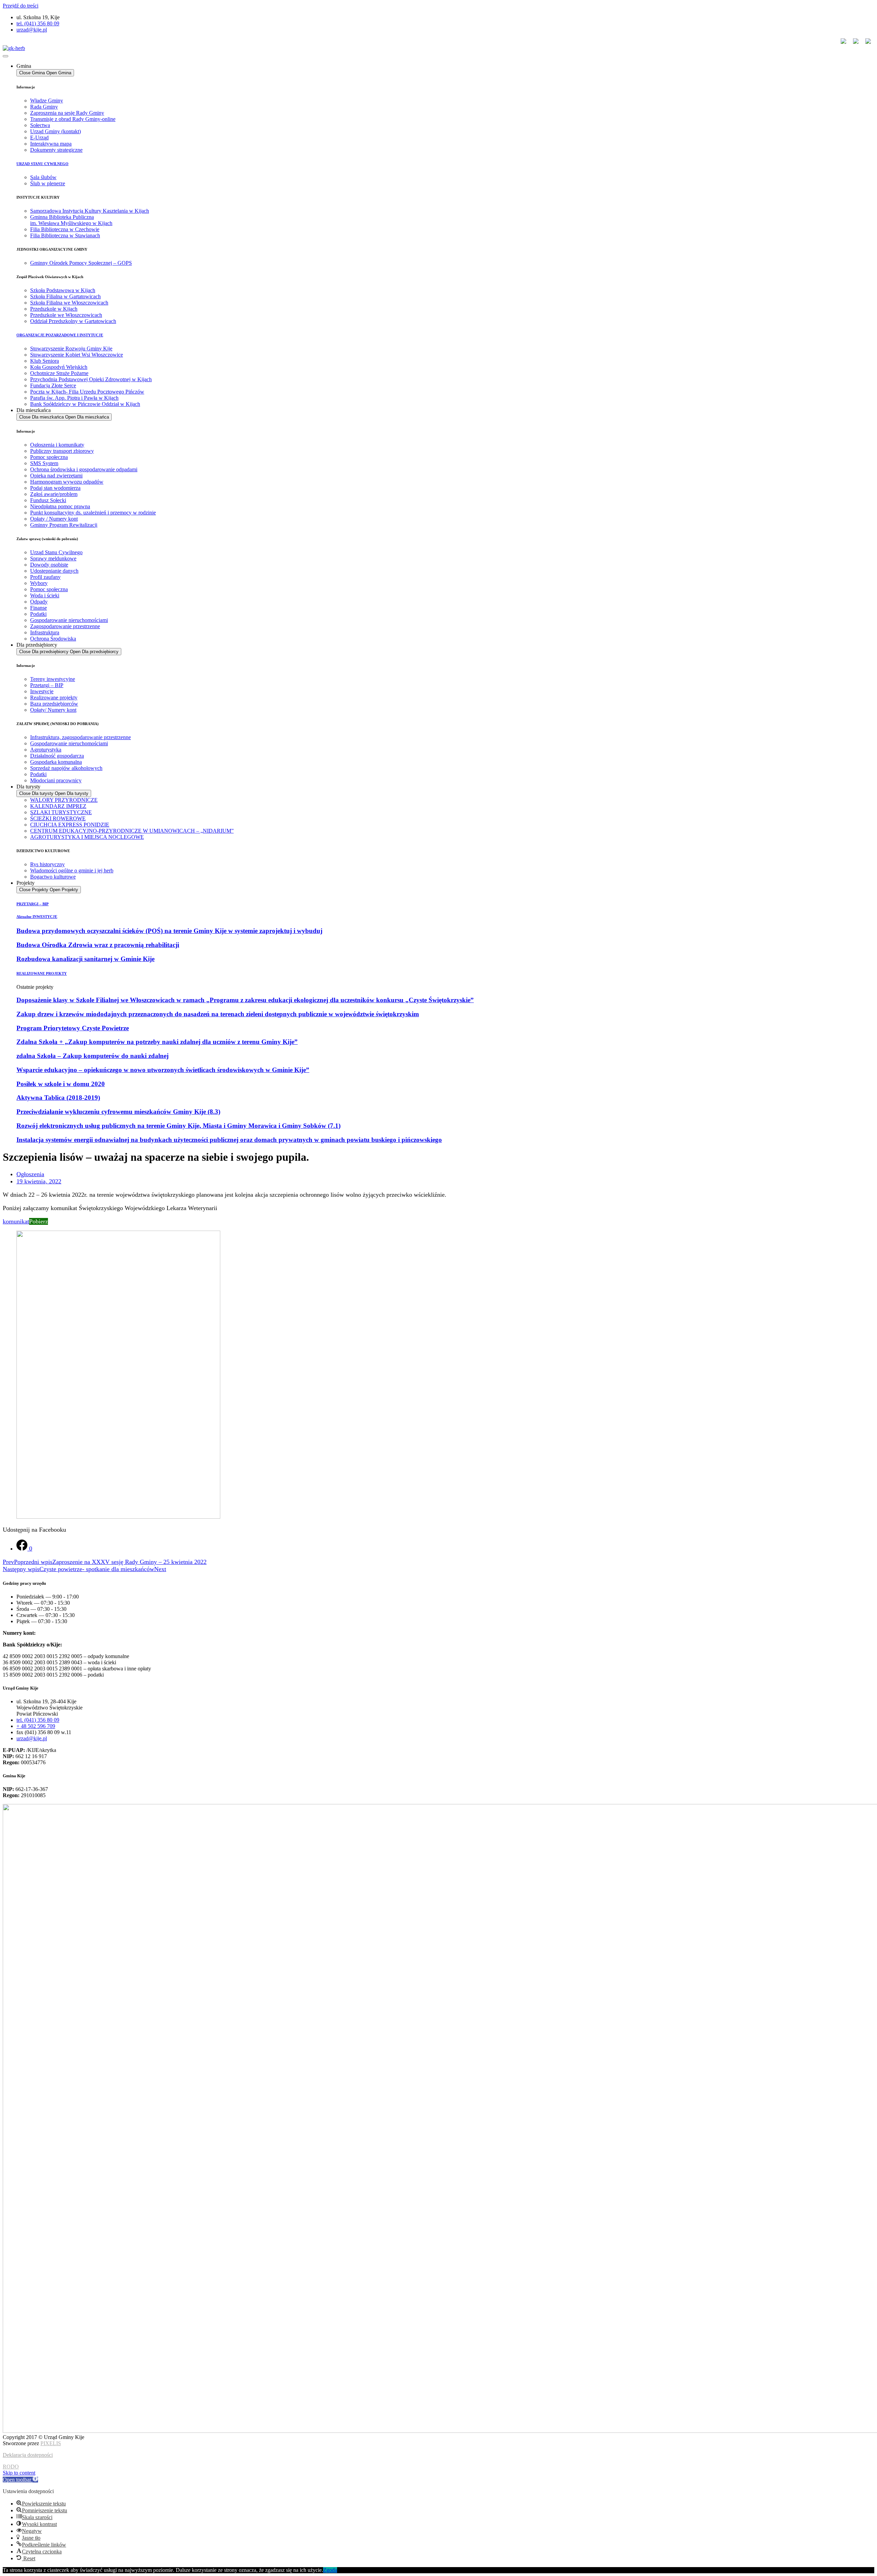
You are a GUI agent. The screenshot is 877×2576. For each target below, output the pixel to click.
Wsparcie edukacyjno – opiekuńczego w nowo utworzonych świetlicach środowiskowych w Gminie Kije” (163, 1070)
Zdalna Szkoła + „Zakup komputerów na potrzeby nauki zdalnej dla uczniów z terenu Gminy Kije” (157, 1042)
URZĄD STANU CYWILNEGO (42, 164)
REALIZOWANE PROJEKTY (42, 973)
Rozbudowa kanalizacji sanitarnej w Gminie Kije (85, 959)
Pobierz (39, 1221)
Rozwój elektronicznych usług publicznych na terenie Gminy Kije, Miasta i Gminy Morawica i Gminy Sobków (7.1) (178, 1126)
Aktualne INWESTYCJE (37, 917)
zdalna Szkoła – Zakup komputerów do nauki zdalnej (92, 1056)
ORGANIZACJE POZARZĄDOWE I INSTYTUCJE (60, 335)
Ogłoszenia (30, 1174)
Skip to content (19, 2473)
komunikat (16, 1221)
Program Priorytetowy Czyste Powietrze (73, 1028)
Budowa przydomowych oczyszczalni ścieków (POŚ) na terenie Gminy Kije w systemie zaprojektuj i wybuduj (169, 931)
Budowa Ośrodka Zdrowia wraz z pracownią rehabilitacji (98, 945)
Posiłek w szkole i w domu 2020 (61, 1084)
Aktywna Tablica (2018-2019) (58, 1098)
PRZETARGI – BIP (33, 904)
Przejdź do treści (21, 6)
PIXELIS (51, 2443)
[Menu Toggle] (5, 56)
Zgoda (330, 2570)
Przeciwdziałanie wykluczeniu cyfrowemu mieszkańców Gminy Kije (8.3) (118, 1112)
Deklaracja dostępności (28, 2455)
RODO (11, 2467)
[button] (20, 2480)
